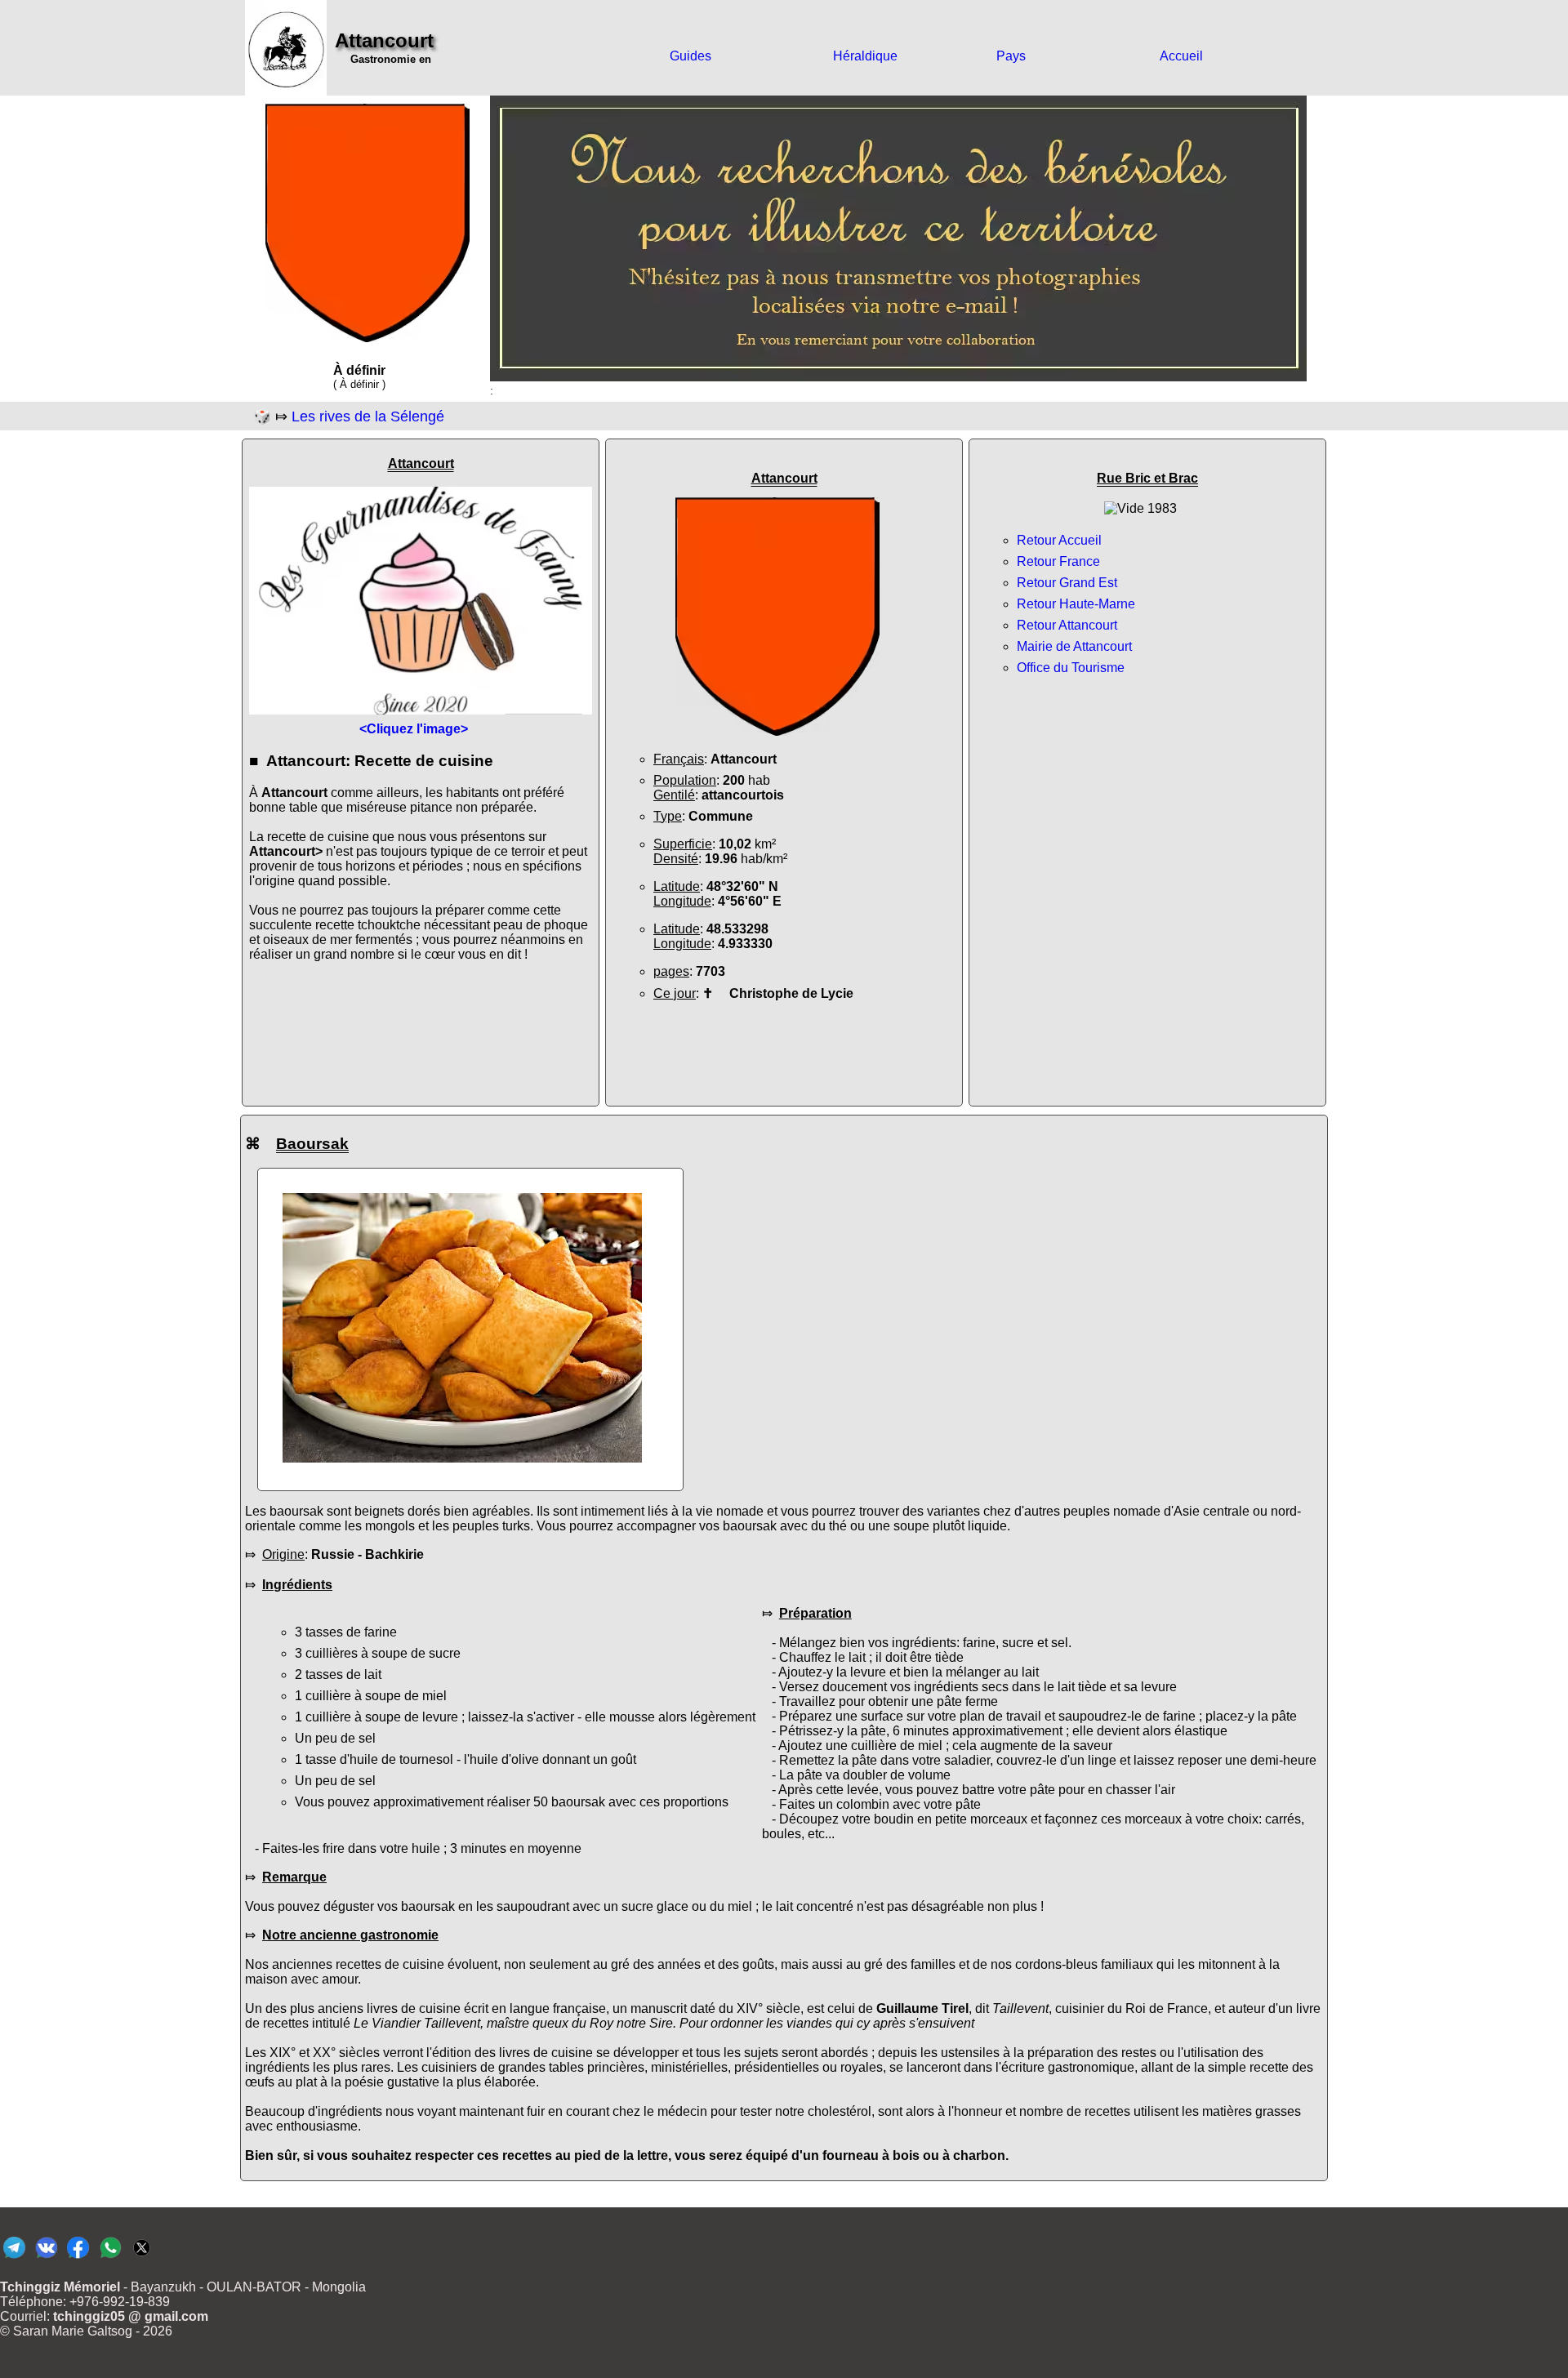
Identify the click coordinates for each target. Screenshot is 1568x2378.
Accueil (1181, 56)
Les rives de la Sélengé (368, 416)
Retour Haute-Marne (1076, 604)
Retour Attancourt (1067, 625)
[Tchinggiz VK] (46, 2258)
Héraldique (865, 56)
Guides (690, 56)
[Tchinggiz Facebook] (78, 2258)
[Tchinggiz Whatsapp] (110, 2258)
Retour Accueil (1059, 540)
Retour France (1058, 561)
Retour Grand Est (1067, 583)
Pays (1011, 56)
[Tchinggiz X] (142, 2258)
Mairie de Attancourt (1074, 646)
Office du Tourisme (1071, 668)
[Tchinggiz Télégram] (14, 2258)
